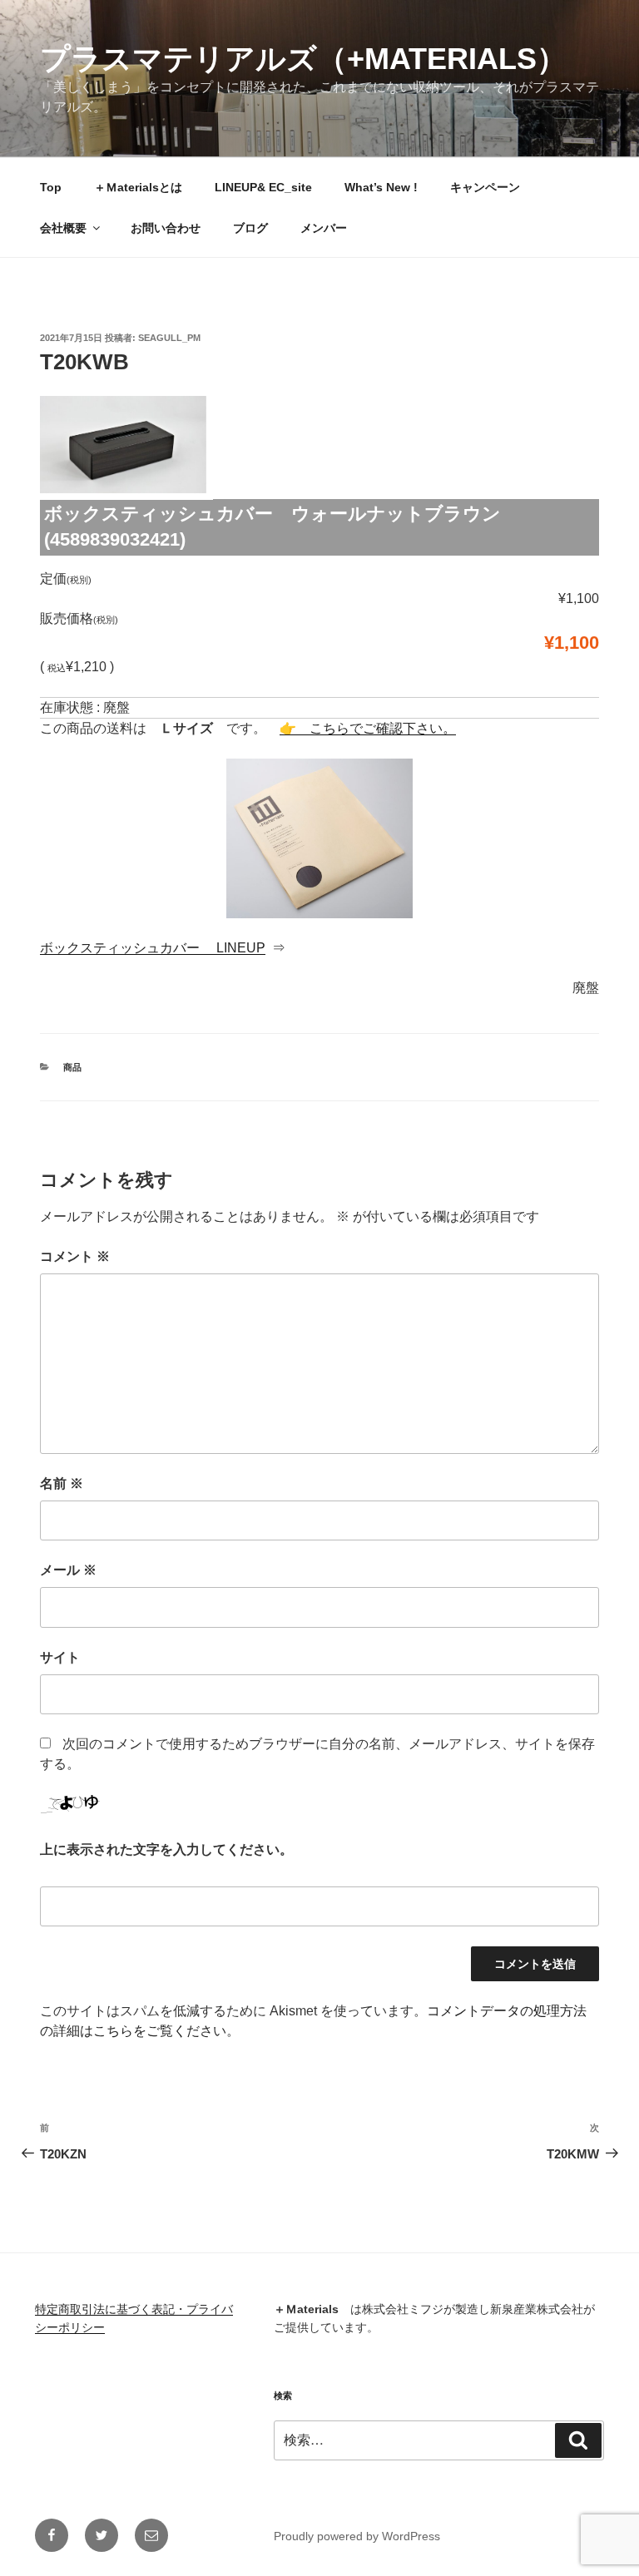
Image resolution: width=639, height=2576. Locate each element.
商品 (72, 1067)
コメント (75, 1256)
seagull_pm (169, 338)
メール (68, 1570)
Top (51, 187)
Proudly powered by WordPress (357, 2536)
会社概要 (63, 228)
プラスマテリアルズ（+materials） (303, 59)
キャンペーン (485, 187)
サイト (60, 1657)
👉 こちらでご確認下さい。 (368, 728)
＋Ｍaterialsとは (138, 187)
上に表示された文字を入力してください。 (166, 1849)
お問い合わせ (166, 228)
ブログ (250, 228)
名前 (62, 1483)
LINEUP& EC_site (263, 187)
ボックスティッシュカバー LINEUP (153, 948)
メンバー (324, 228)
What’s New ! (381, 187)
